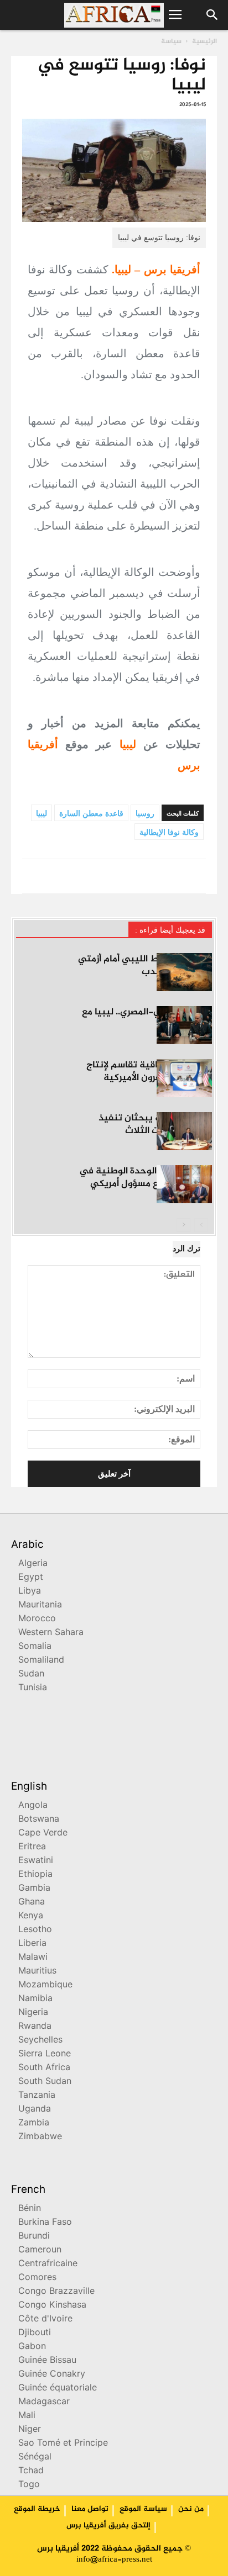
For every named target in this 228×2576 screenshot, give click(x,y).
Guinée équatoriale (58, 2389)
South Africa (44, 2068)
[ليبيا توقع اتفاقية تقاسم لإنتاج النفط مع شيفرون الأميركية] (184, 1078)
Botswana (39, 1820)
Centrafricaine (48, 2264)
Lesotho (35, 1930)
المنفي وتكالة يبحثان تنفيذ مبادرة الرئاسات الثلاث (155, 1125)
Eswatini (36, 1861)
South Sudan (45, 2082)
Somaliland (41, 1661)
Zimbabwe (40, 2137)
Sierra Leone (45, 2054)
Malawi (33, 1958)
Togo (29, 2485)
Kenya (31, 1916)
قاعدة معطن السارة (91, 814)
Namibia (35, 1999)
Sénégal (35, 2458)
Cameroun (40, 2250)
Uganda (35, 2110)
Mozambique (45, 1985)
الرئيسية (204, 41)
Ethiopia (35, 1875)
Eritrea (32, 1847)
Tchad (31, 2471)
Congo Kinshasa (52, 2306)
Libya (30, 1592)
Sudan (31, 1675)
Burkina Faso (45, 2223)
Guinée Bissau (47, 2361)
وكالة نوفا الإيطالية (169, 832)
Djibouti (35, 2333)
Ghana (32, 1903)
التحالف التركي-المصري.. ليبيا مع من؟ (147, 1019)
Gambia (34, 1889)
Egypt (31, 1578)
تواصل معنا (90, 2509)
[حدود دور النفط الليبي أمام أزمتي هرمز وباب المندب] (184, 972)
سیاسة (171, 41)
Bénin (30, 2209)
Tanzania (37, 2096)
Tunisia (33, 1688)
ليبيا (42, 814)
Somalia (35, 1647)
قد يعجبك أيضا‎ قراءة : (170, 930)
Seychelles (40, 2041)
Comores (37, 2278)
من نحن (191, 2509)
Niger (30, 2430)
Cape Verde (43, 1834)
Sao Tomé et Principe (63, 2444)
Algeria (33, 1564)
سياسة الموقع (143, 2509)
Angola (33, 1806)
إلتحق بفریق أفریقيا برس (108, 2526)
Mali (27, 2416)
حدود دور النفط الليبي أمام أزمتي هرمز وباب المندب (145, 966)
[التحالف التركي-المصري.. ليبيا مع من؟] (184, 1025)
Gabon (32, 2347)
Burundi (34, 2237)
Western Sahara (51, 1633)
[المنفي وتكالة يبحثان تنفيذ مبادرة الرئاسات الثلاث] (184, 1131)
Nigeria (33, 2013)
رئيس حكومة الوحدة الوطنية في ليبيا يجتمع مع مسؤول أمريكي (146, 1178)
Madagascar (44, 2402)
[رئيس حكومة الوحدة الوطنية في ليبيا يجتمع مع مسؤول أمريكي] (184, 1184)
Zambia (34, 2123)
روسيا (145, 814)
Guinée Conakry (52, 2375)
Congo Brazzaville (56, 2292)
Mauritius (37, 1972)
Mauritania (40, 1606)
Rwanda (35, 2027)
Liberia (32, 1944)
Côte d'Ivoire (45, 2320)
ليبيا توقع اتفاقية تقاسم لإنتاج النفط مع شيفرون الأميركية (149, 1072)
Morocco (37, 1619)
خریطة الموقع (37, 2509)
